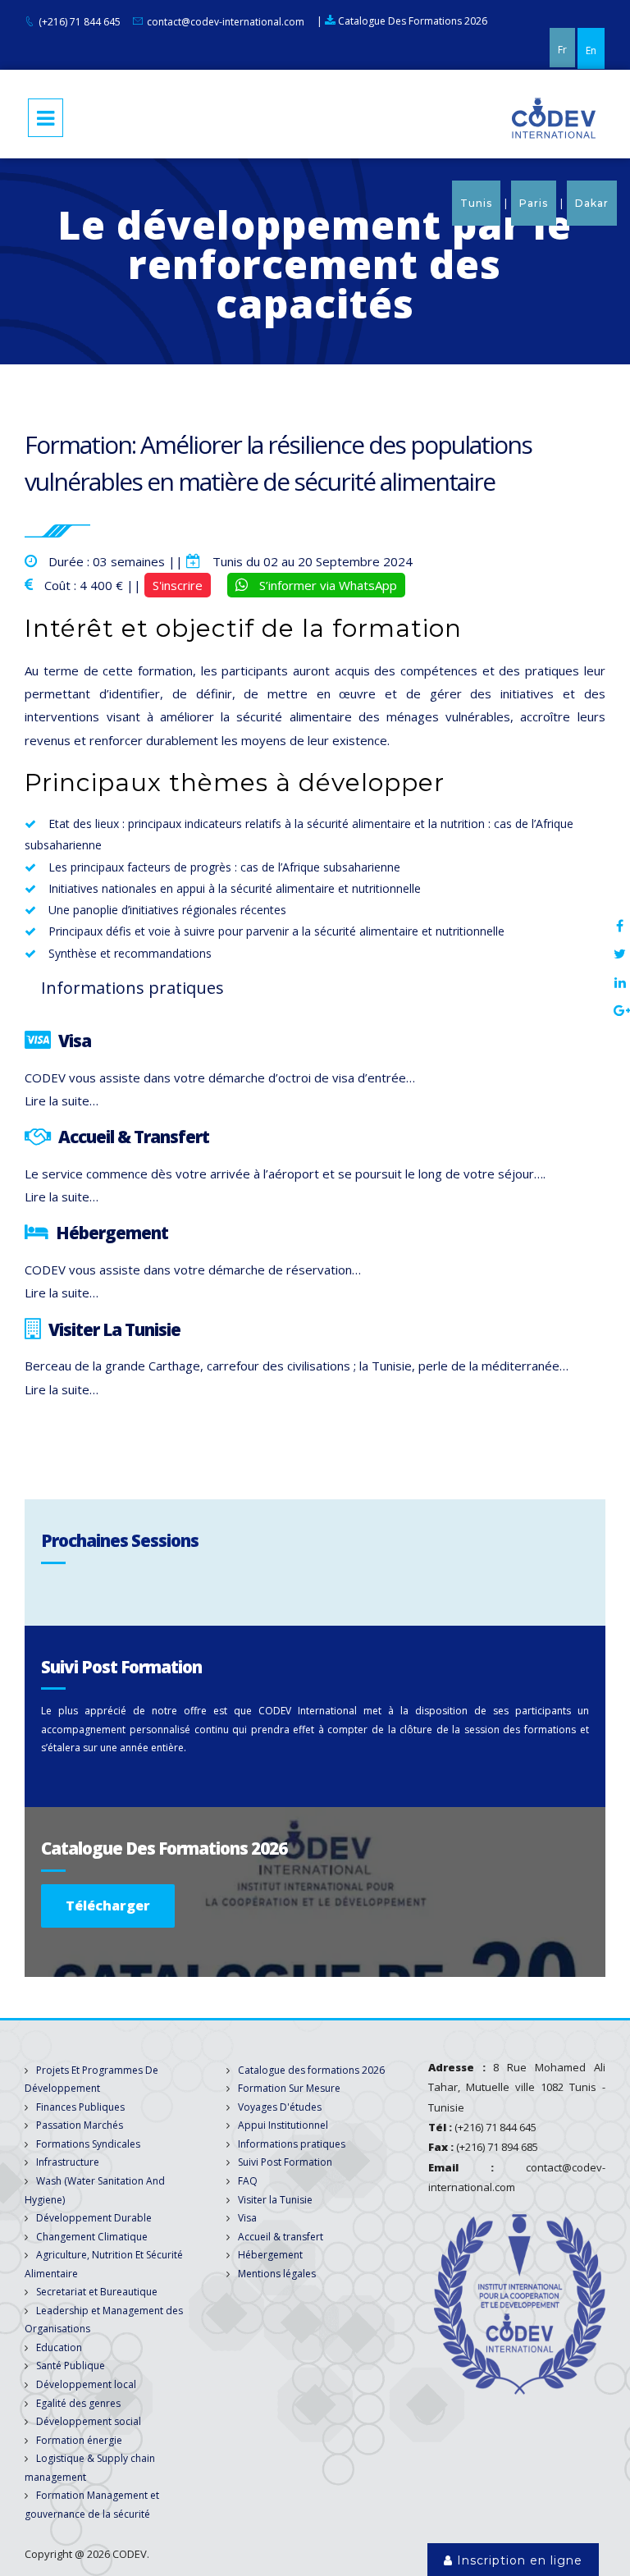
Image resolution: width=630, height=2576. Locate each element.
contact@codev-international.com (226, 22)
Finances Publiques (80, 2107)
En (591, 50)
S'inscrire (178, 585)
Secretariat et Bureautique (97, 2292)
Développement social (89, 2421)
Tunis (476, 203)
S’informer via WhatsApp (326, 585)
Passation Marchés (80, 2125)
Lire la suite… (62, 1100)
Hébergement (270, 2255)
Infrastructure (68, 2162)
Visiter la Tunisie (275, 2200)
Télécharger (108, 1906)
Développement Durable (94, 2218)
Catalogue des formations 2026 (311, 2070)
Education (59, 2347)
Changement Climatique (92, 2237)
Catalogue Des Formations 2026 (411, 21)
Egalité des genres (78, 2403)
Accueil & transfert (281, 2237)
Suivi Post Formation (285, 2162)
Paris (534, 203)
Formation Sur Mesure (289, 2088)
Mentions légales (277, 2274)
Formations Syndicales (88, 2144)
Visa (247, 2218)
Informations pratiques (292, 2144)
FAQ (248, 2181)
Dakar (592, 203)
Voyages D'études (280, 2107)
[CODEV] (554, 117)
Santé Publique (71, 2366)
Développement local (86, 2384)
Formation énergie (79, 2440)
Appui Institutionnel (283, 2125)
